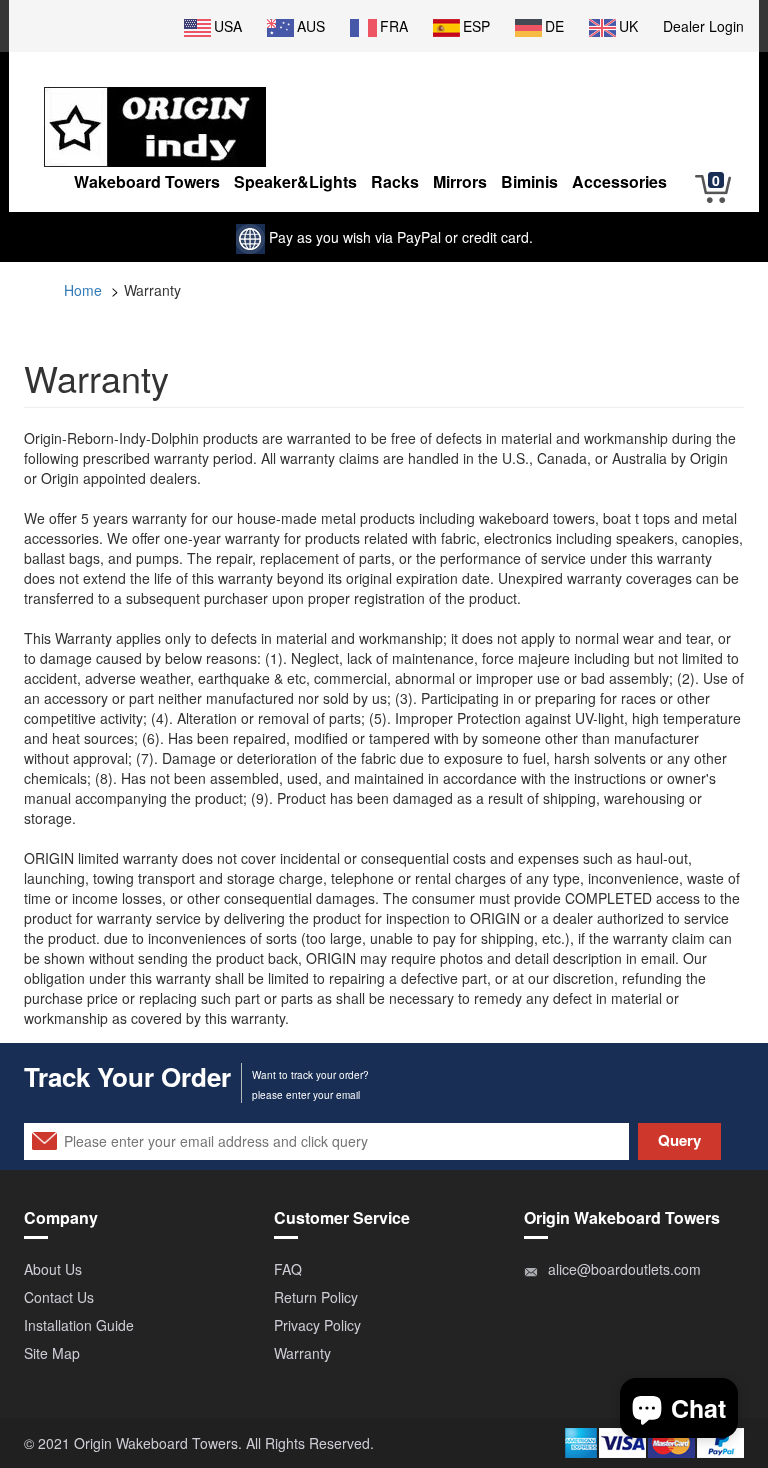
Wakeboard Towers (147, 181)
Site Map (52, 1353)
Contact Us (59, 1297)
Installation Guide (79, 1325)
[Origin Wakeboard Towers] (155, 112)
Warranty (302, 1353)
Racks (395, 181)
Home (83, 290)
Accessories (619, 181)
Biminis (529, 181)
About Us (53, 1269)
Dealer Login (703, 26)
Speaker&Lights (295, 181)
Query (679, 1140)
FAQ (288, 1269)
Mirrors (460, 181)
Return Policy (316, 1297)
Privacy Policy (317, 1325)
